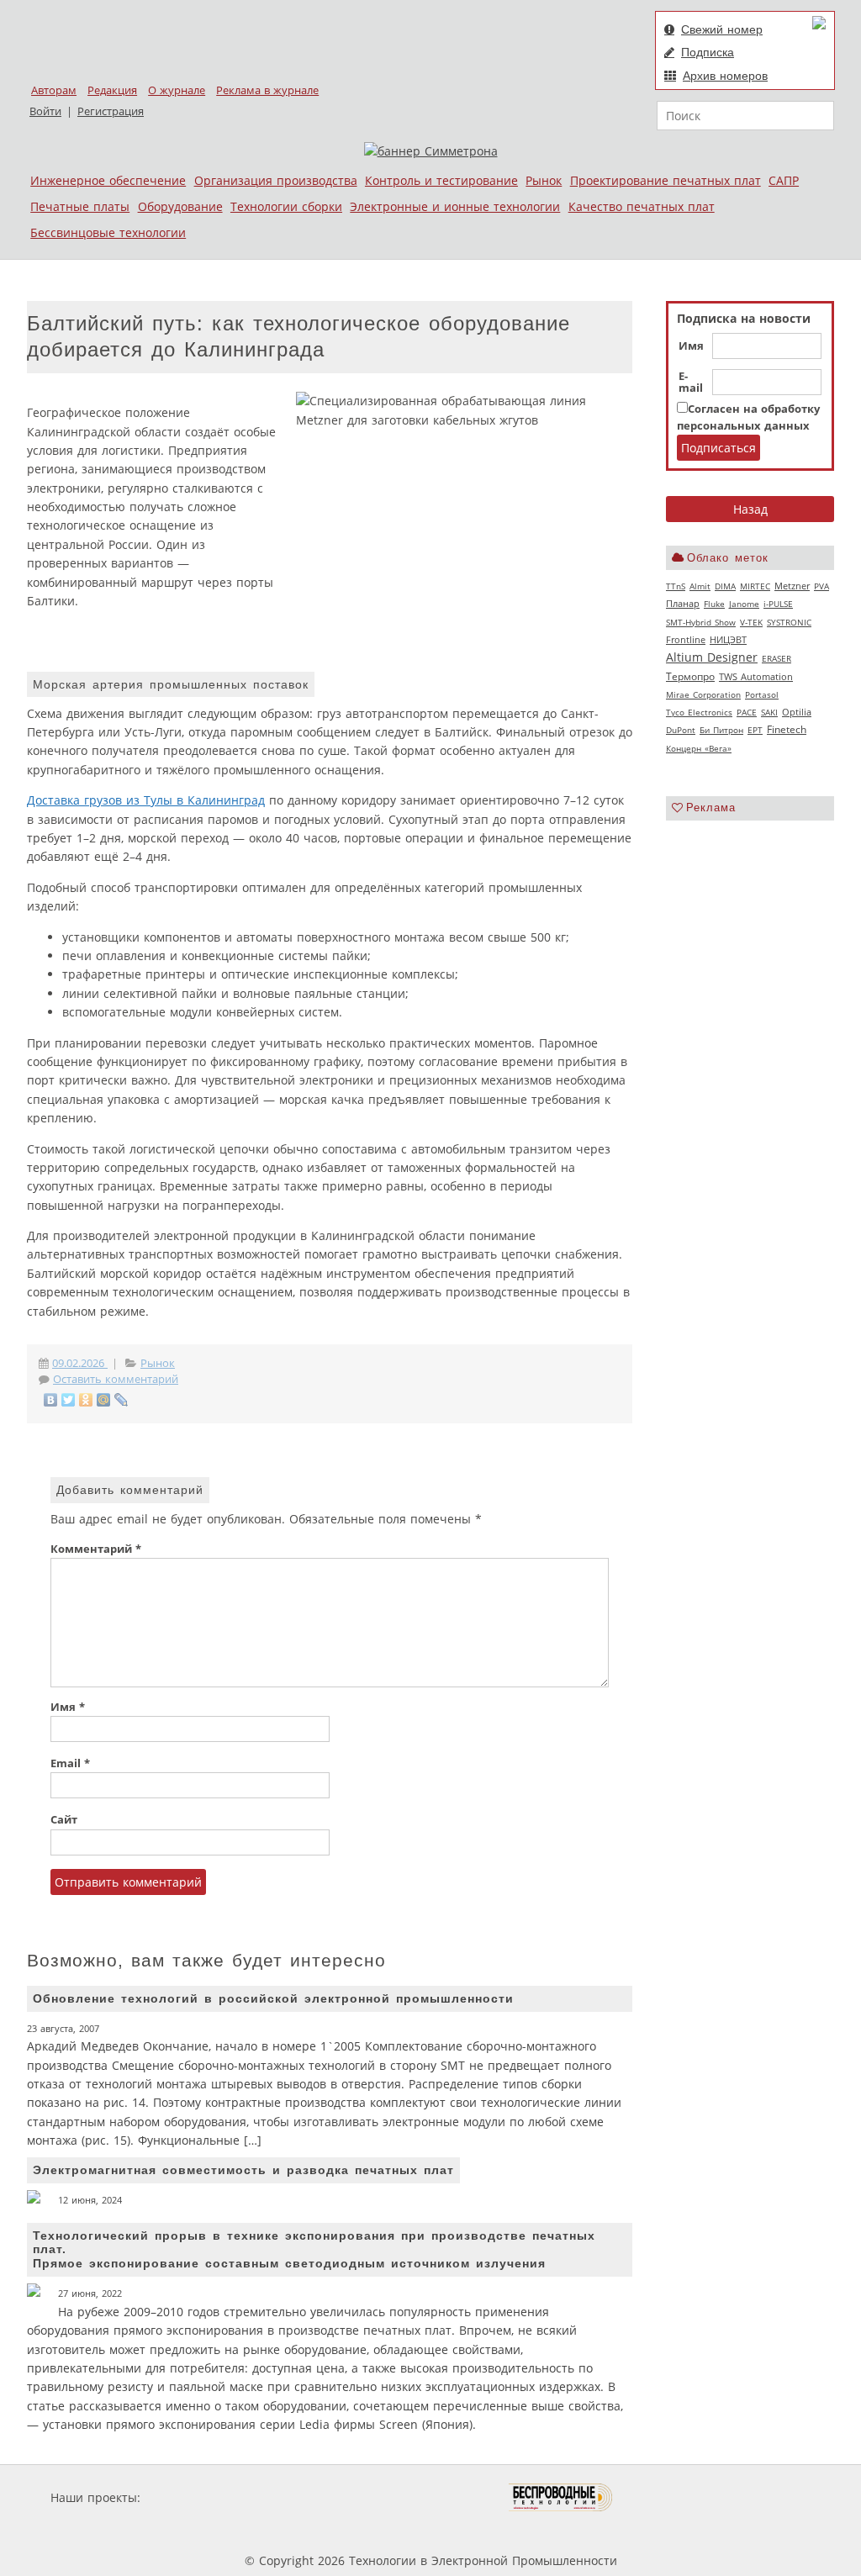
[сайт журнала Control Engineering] (673, 2497)
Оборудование (180, 206)
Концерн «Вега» (699, 748)
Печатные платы (80, 206)
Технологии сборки (286, 206)
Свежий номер (722, 29)
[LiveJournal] (121, 1400)
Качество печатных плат (642, 206)
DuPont (681, 730)
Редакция (112, 90)
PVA (821, 586)
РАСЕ (747, 712)
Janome (744, 604)
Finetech (787, 729)
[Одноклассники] (86, 1400)
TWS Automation (756, 677)
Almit (700, 586)
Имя (691, 346)
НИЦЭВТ (728, 639)
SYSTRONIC (789, 622)
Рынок (544, 180)
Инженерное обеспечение (108, 180)
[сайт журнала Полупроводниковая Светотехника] (430, 2497)
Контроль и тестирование (441, 180)
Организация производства (276, 180)
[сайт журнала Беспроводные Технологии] (561, 2497)
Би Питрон (721, 730)
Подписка (708, 52)
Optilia (797, 712)
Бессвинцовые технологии (108, 232)
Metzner (792, 586)
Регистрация (111, 111)
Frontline (686, 640)
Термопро (690, 676)
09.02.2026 (80, 1363)
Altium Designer (712, 657)
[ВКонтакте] (51, 1400)
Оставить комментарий (116, 1379)
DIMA (725, 586)
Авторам (54, 90)
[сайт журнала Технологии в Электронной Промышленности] (306, 2497)
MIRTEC (755, 586)
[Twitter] (69, 1400)
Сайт (64, 1820)
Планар (683, 604)
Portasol (762, 694)
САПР (784, 180)
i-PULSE (778, 604)
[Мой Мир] (104, 1400)
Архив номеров (725, 76)
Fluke (714, 604)
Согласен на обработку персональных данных (748, 417)
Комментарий (96, 1549)
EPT (755, 730)
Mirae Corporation (703, 694)
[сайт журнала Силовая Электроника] (198, 2497)
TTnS (676, 586)
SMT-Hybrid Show (701, 622)
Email (70, 1763)
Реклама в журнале (267, 90)
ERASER (776, 658)
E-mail (691, 383)
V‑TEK (751, 622)
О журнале (177, 90)
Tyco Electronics (699, 712)
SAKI (769, 712)
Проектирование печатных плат (666, 180)
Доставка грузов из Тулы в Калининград (146, 800)
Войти (45, 111)
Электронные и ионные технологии (455, 206)
